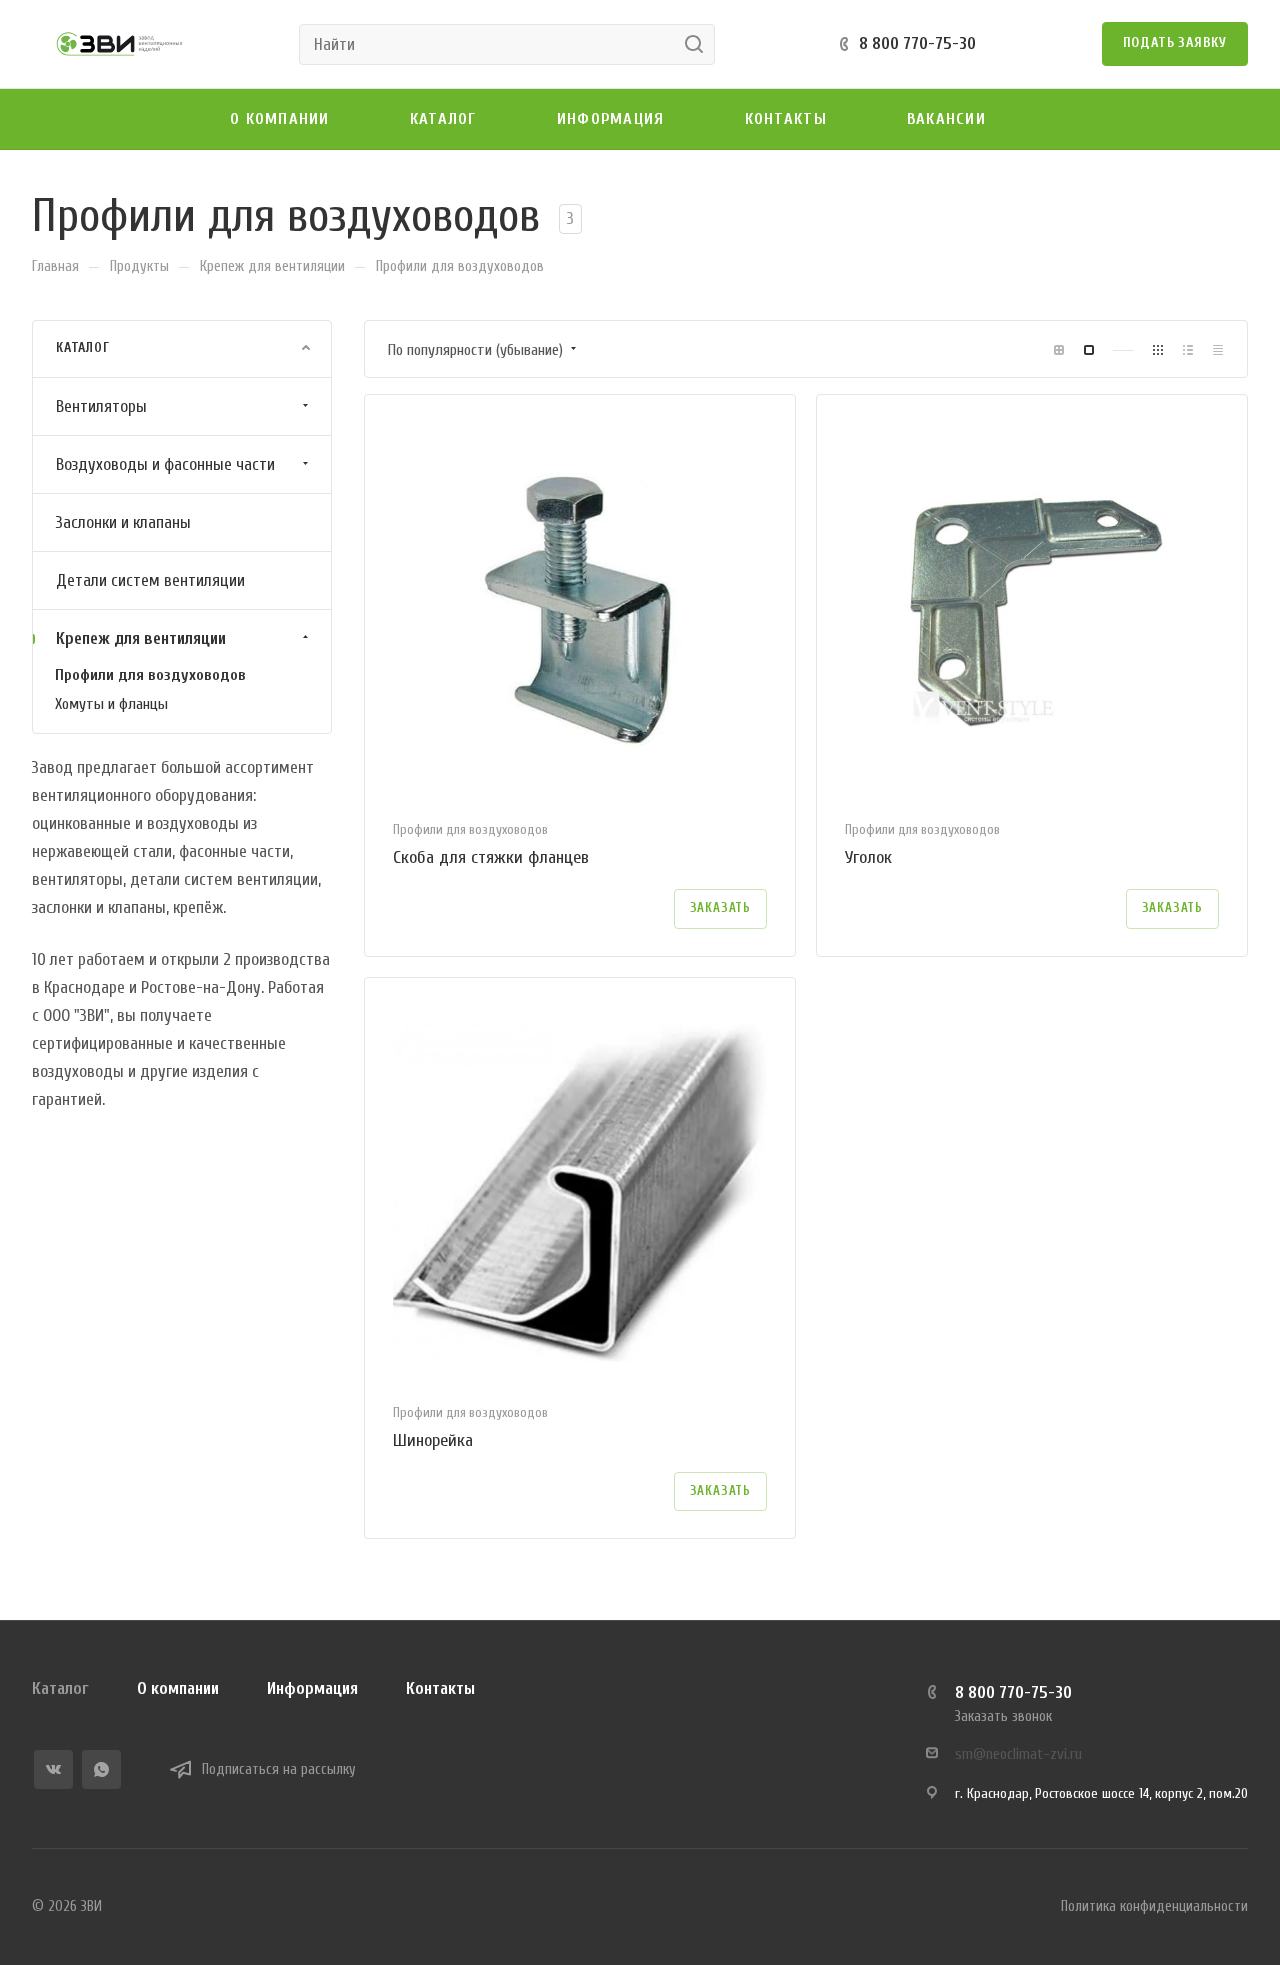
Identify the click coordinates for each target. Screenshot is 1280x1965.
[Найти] (699, 44)
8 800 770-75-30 (917, 43)
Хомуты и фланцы (111, 703)
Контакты (440, 1688)
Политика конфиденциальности (1154, 1906)
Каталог (60, 1688)
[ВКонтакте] (53, 1769)
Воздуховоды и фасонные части (165, 463)
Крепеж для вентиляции (141, 637)
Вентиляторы (101, 405)
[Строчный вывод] (1188, 350)
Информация (312, 1688)
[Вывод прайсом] (1218, 350)
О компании (178, 1688)
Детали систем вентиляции (150, 579)
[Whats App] (101, 1769)
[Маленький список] (1059, 350)
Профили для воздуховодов (150, 674)
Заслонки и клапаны (123, 521)
